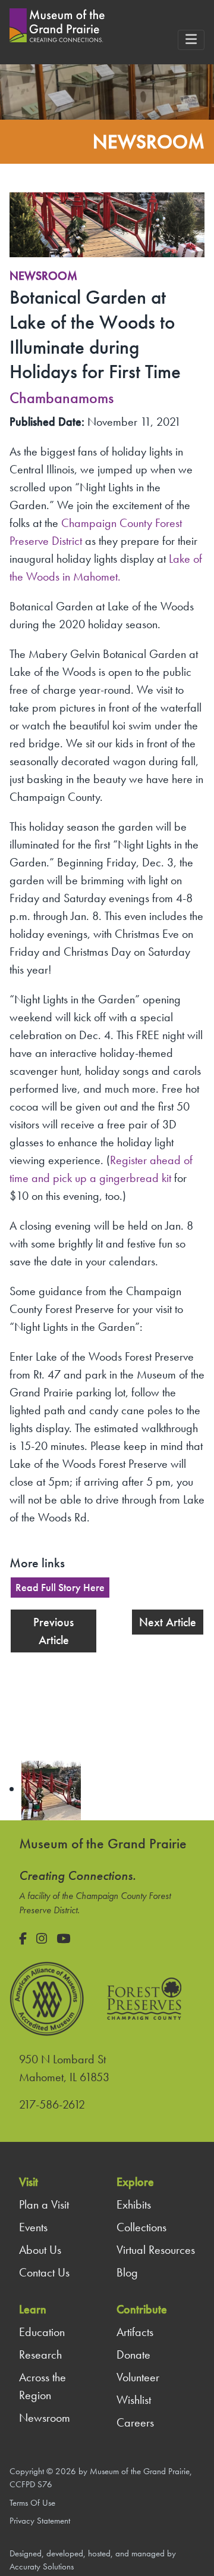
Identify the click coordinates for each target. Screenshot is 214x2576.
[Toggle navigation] (191, 40)
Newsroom (43, 276)
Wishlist (134, 2400)
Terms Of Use (32, 2503)
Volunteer (138, 2377)
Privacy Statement (40, 2521)
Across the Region (43, 2386)
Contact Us (44, 2272)
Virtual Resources (156, 2250)
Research (40, 2354)
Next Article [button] (168, 1622)
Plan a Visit (44, 2204)
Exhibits (134, 2204)
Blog (127, 2272)
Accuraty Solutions (42, 2566)
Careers (135, 2422)
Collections (141, 2227)
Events (33, 2227)
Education (42, 2332)
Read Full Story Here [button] (60, 1588)
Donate (133, 2354)
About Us (40, 2250)
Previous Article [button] (53, 1631)
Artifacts (135, 2332)
